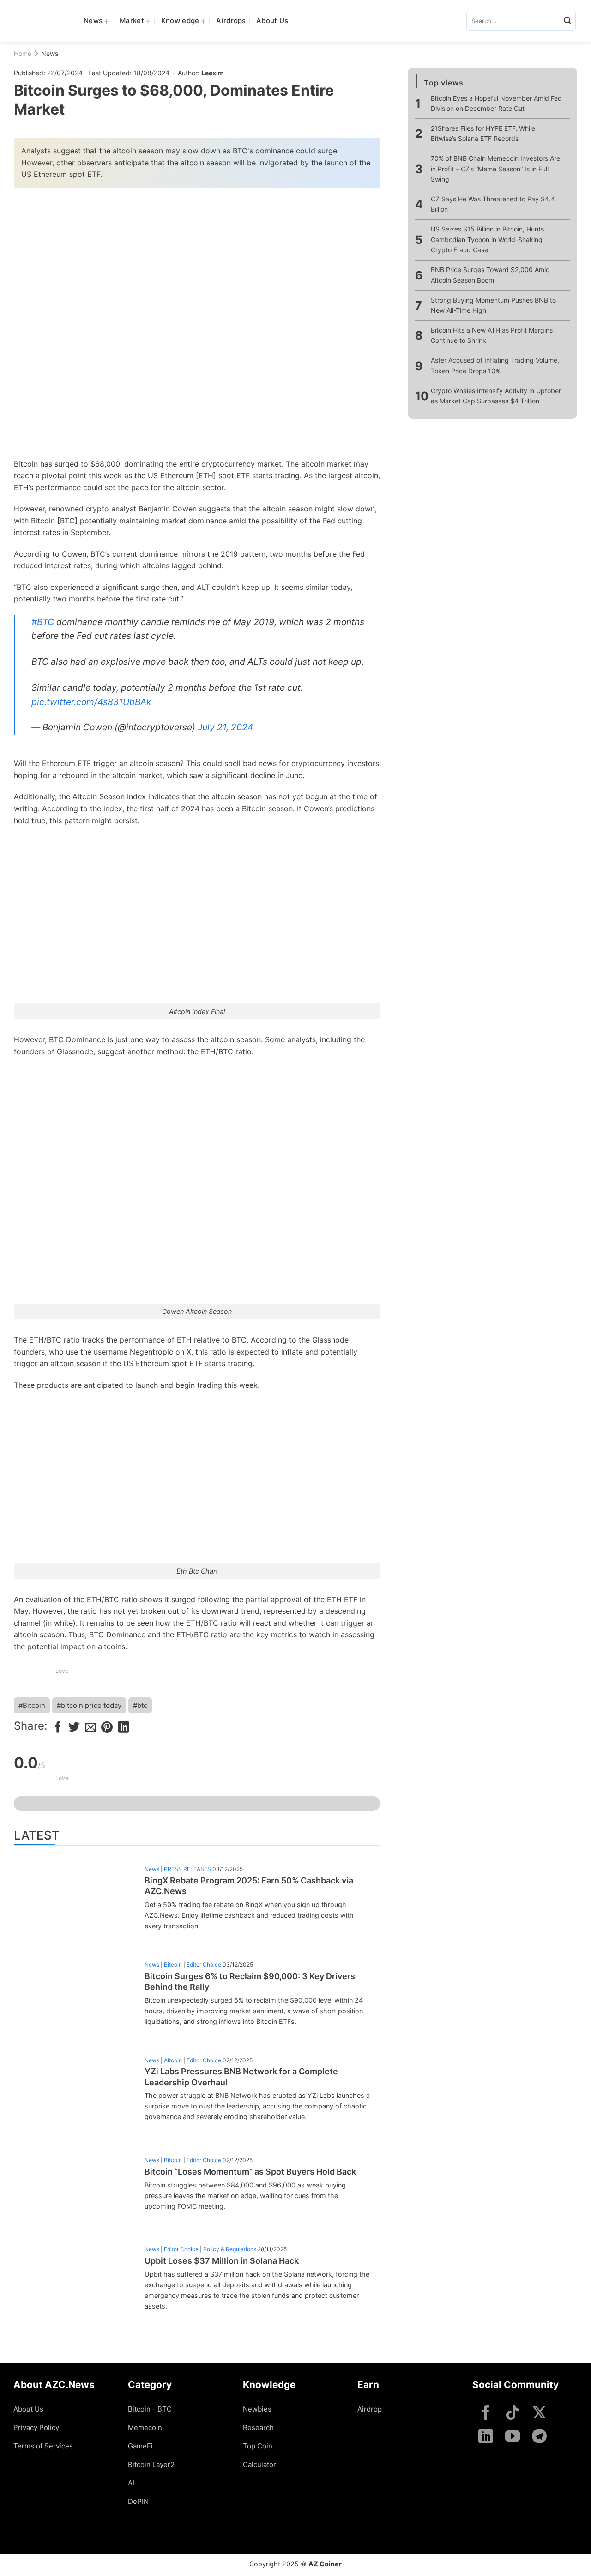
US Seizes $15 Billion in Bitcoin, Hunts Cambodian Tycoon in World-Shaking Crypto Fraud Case (487, 240)
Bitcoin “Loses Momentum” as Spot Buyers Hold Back (250, 2172)
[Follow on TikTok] (513, 2414)
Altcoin (173, 2060)
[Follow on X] (539, 2414)
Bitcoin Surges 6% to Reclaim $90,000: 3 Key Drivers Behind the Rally (250, 1981)
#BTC (43, 622)
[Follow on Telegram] (539, 2437)
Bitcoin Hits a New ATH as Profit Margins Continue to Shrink (492, 335)
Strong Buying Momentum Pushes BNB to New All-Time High (493, 305)
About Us (272, 21)
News (93, 21)
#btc (140, 1705)
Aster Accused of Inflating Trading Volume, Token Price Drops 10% (495, 365)
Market (132, 21)
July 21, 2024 (225, 727)
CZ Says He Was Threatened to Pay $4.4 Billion (493, 204)
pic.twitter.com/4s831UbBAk (91, 702)
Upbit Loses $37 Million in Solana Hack (222, 2261)
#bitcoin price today (89, 1705)
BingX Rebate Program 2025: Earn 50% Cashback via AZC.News (249, 1886)
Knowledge (180, 21)
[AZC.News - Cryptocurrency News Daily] (42, 21)
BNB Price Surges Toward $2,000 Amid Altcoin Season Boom (490, 275)
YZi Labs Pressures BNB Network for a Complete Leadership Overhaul (241, 2077)
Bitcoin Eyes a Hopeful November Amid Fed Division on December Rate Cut (496, 103)
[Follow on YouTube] (513, 2437)
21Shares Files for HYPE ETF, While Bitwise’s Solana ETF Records (483, 133)
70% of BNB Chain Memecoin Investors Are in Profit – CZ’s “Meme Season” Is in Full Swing (495, 169)
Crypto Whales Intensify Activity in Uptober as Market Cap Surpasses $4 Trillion (496, 396)
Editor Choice (204, 1965)
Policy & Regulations (230, 2249)
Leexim (213, 73)
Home (23, 53)
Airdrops (231, 21)
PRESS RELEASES (187, 1869)
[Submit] (567, 21)
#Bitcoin (32, 1705)
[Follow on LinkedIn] (486, 2437)
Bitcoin (173, 1965)
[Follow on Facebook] (486, 2414)
